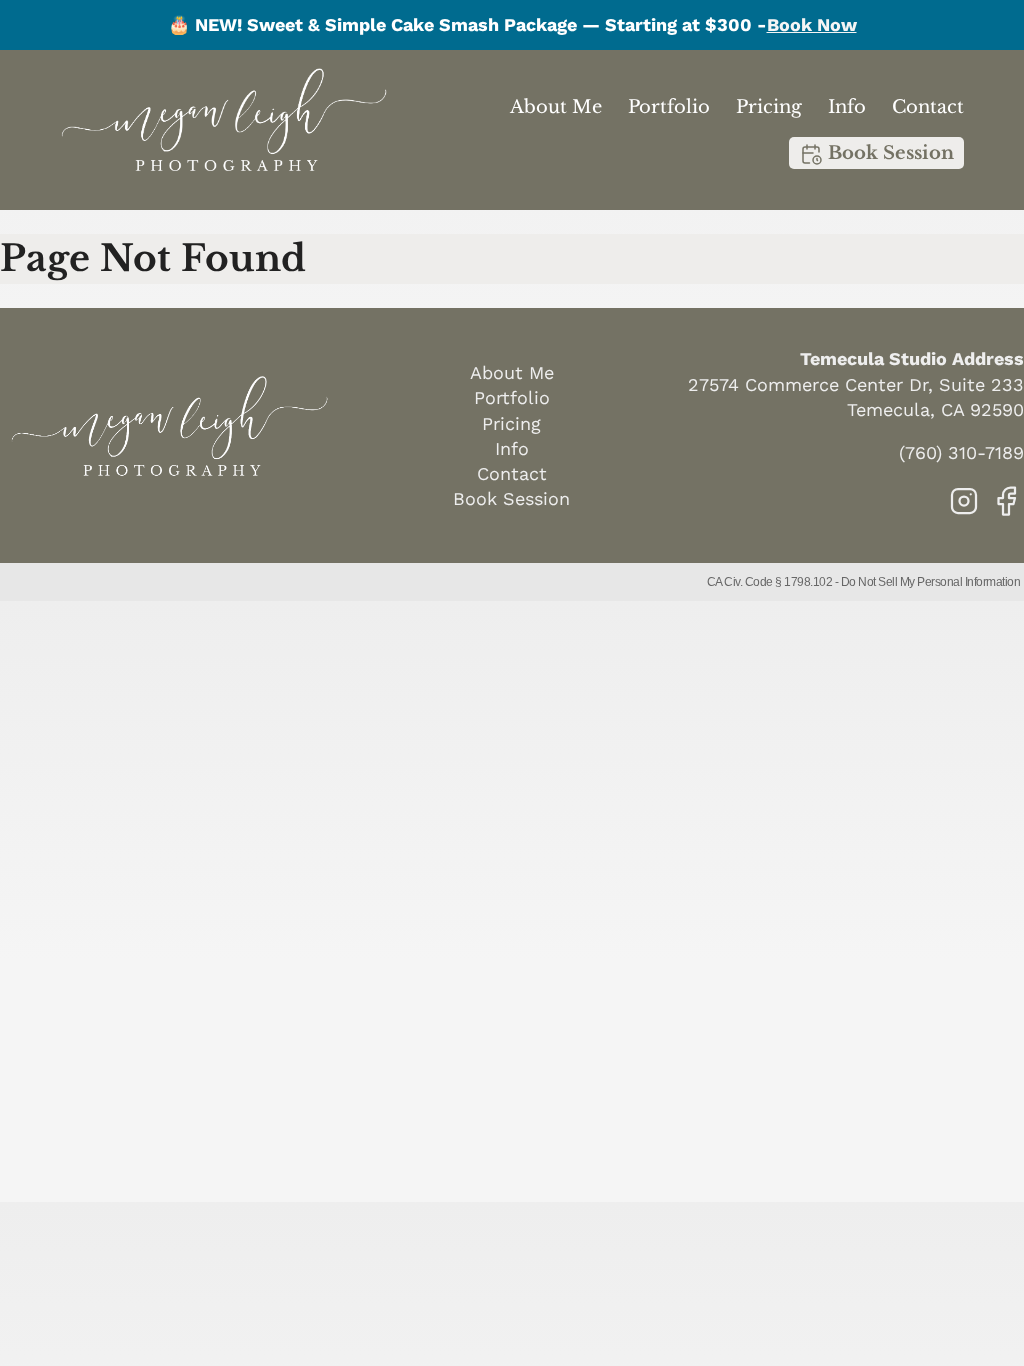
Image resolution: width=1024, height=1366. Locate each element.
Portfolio (669, 107)
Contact (928, 107)
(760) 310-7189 (961, 452)
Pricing (769, 107)
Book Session (888, 153)
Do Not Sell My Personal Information (931, 582)
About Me (556, 107)
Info (847, 107)
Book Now (812, 24)
